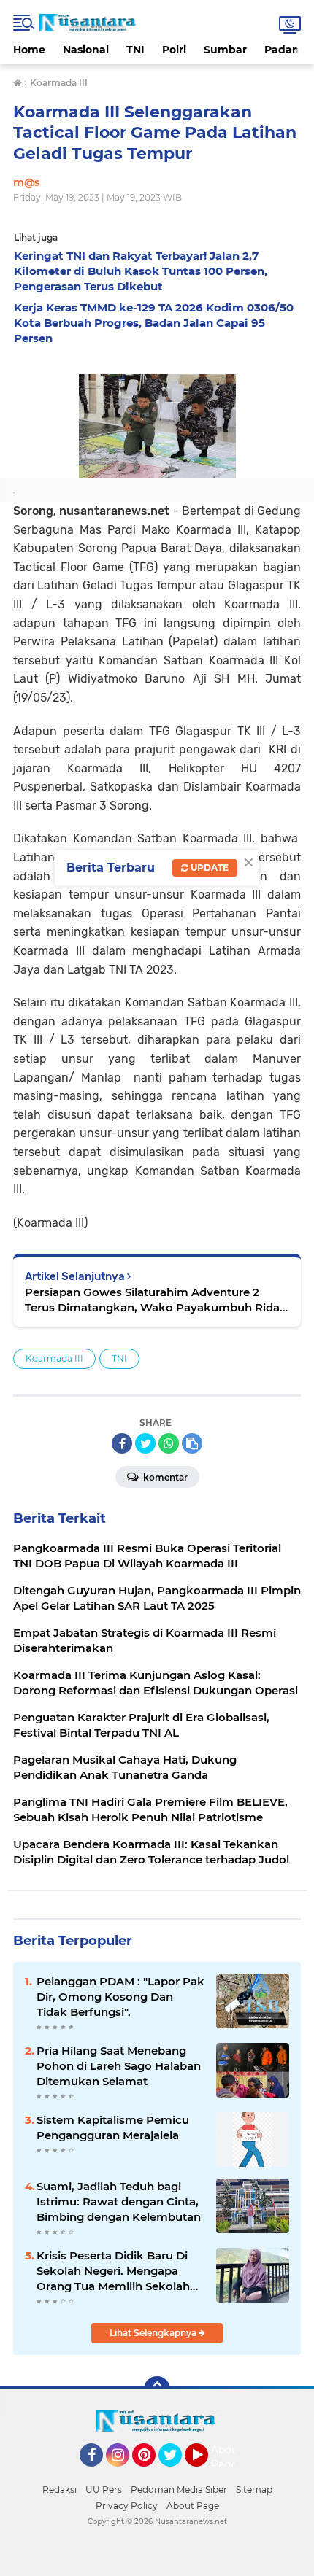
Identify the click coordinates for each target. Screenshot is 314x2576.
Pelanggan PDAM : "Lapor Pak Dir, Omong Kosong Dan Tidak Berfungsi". (120, 1997)
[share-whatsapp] (169, 1443)
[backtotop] (157, 2389)
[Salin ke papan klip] (192, 1443)
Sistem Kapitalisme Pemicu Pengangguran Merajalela (113, 2127)
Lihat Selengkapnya (154, 2333)
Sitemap (254, 2490)
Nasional (86, 50)
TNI (135, 50)
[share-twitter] (145, 1443)
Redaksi (60, 2490)
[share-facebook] (122, 1443)
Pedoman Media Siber (179, 2490)
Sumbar (225, 50)
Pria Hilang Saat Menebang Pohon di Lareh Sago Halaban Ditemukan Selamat (119, 2066)
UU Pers (104, 2490)
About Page (227, 2457)
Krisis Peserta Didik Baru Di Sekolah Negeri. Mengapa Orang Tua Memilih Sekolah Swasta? (113, 2271)
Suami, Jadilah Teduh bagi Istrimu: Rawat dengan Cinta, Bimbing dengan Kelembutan (119, 2201)
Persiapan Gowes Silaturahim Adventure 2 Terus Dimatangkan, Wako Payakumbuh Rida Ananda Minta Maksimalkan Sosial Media (152, 1300)
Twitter (177, 2473)
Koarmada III (54, 1358)
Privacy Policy (127, 2506)
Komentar (164, 1477)
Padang (286, 50)
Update (208, 868)
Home (29, 50)
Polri (174, 50)
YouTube (206, 2473)
